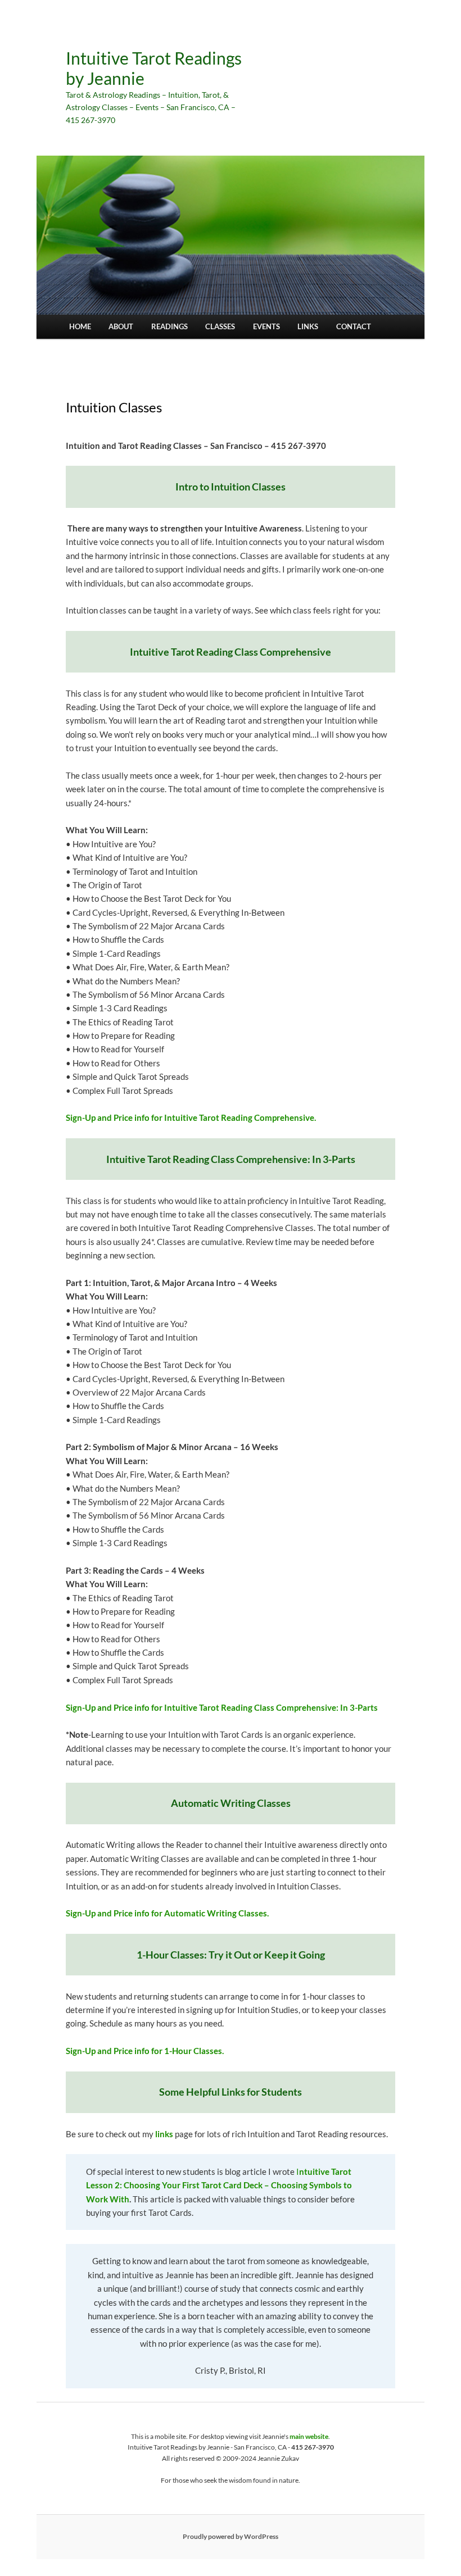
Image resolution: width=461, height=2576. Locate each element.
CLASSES (220, 326)
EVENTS (266, 326)
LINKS (308, 326)
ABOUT (121, 326)
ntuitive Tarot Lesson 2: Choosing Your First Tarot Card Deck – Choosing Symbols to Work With (219, 2185)
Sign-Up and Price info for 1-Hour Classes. (145, 2051)
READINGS (170, 326)
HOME (80, 326)
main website (309, 2436)
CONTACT (354, 326)
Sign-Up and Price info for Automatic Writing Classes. (167, 1913)
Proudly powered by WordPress (231, 2536)
